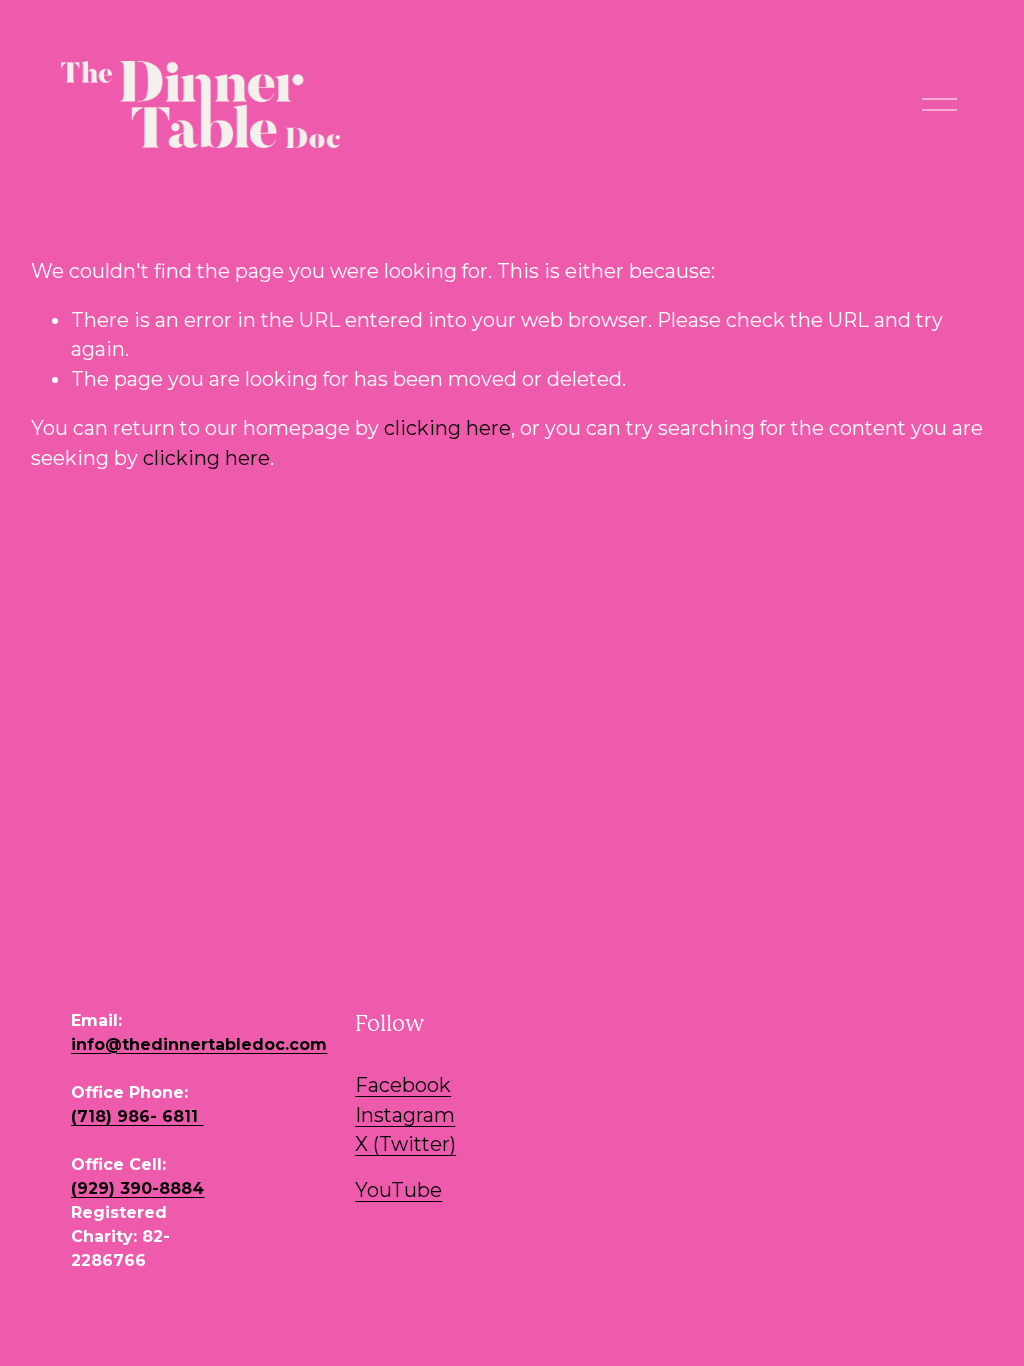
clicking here (447, 428)
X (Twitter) (405, 1144)
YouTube (398, 1190)
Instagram (405, 1115)
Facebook (403, 1085)
